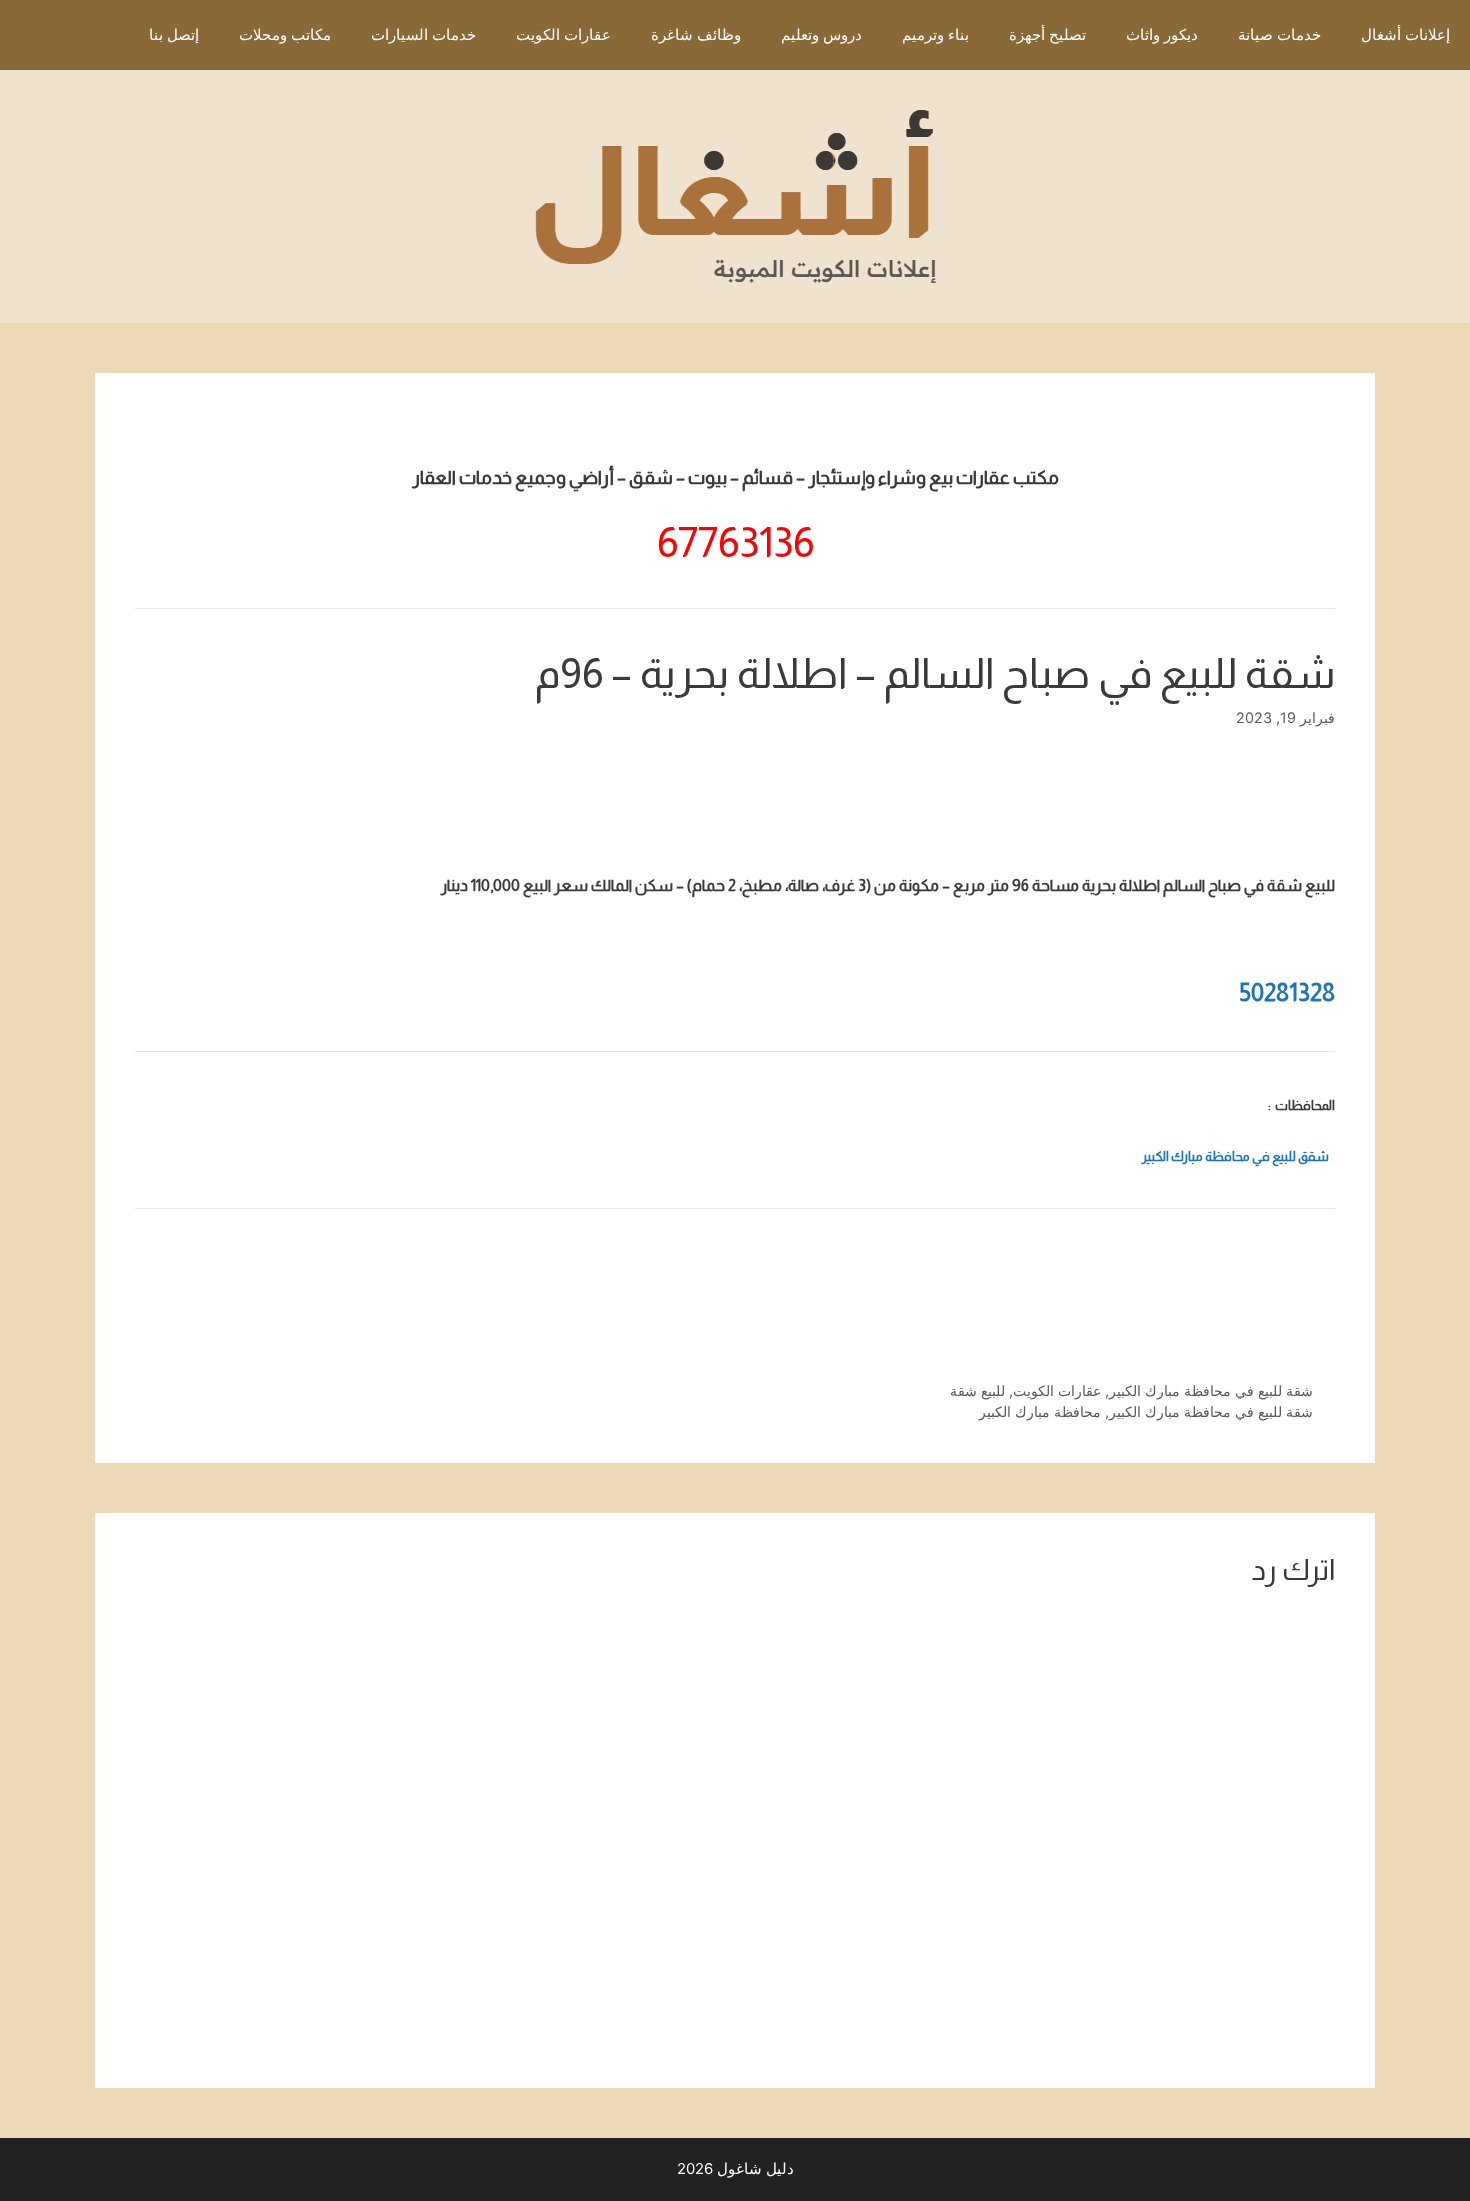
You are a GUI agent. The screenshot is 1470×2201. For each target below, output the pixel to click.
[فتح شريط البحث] (99, 35)
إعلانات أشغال (1405, 34)
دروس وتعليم (821, 34)
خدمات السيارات (423, 34)
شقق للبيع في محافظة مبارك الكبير (1235, 1156)
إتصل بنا (174, 34)
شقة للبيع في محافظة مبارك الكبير (1211, 1390)
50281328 (1287, 992)
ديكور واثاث (1162, 34)
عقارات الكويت (563, 34)
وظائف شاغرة (696, 34)
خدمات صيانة (1279, 34)
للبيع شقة (977, 1390)
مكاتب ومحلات (285, 34)
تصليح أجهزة (1047, 34)
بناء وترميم (935, 34)
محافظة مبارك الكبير (1040, 1411)
